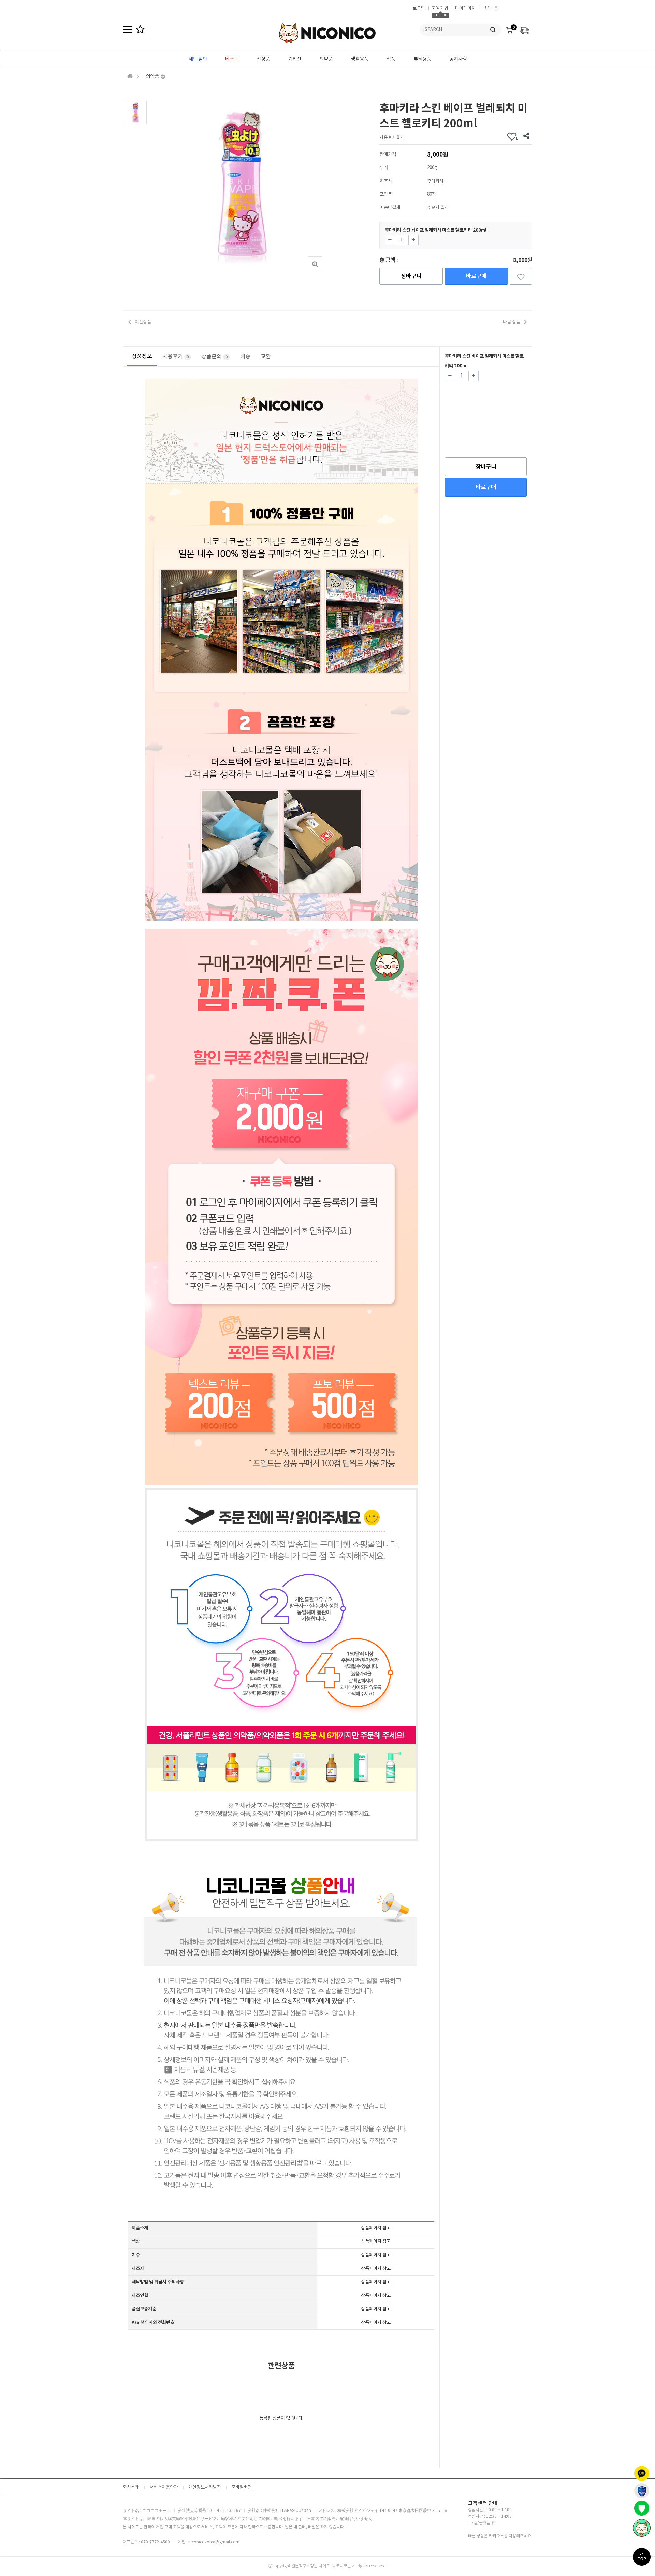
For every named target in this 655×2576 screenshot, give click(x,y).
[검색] (493, 30)
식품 (391, 59)
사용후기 (176, 356)
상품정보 (142, 356)
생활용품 (360, 59)
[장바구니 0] (509, 28)
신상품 (263, 59)
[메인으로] (130, 76)
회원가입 (440, 8)
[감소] (390, 240)
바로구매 (476, 276)
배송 (245, 356)
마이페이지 (465, 8)
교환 (266, 356)
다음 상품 (512, 322)
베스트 (232, 59)
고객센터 (491, 8)
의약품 (326, 59)
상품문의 (215, 356)
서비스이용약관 (164, 2487)
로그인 (419, 8)
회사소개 (131, 2487)
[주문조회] (525, 28)
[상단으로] (644, 2557)
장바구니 (411, 276)
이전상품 (143, 322)
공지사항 (458, 59)
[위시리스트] (521, 276)
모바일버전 (242, 2487)
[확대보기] (315, 264)
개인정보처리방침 (205, 2487)
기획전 (295, 59)
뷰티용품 (422, 59)
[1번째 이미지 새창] (135, 112)
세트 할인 (198, 59)
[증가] (413, 240)
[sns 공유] (526, 137)
